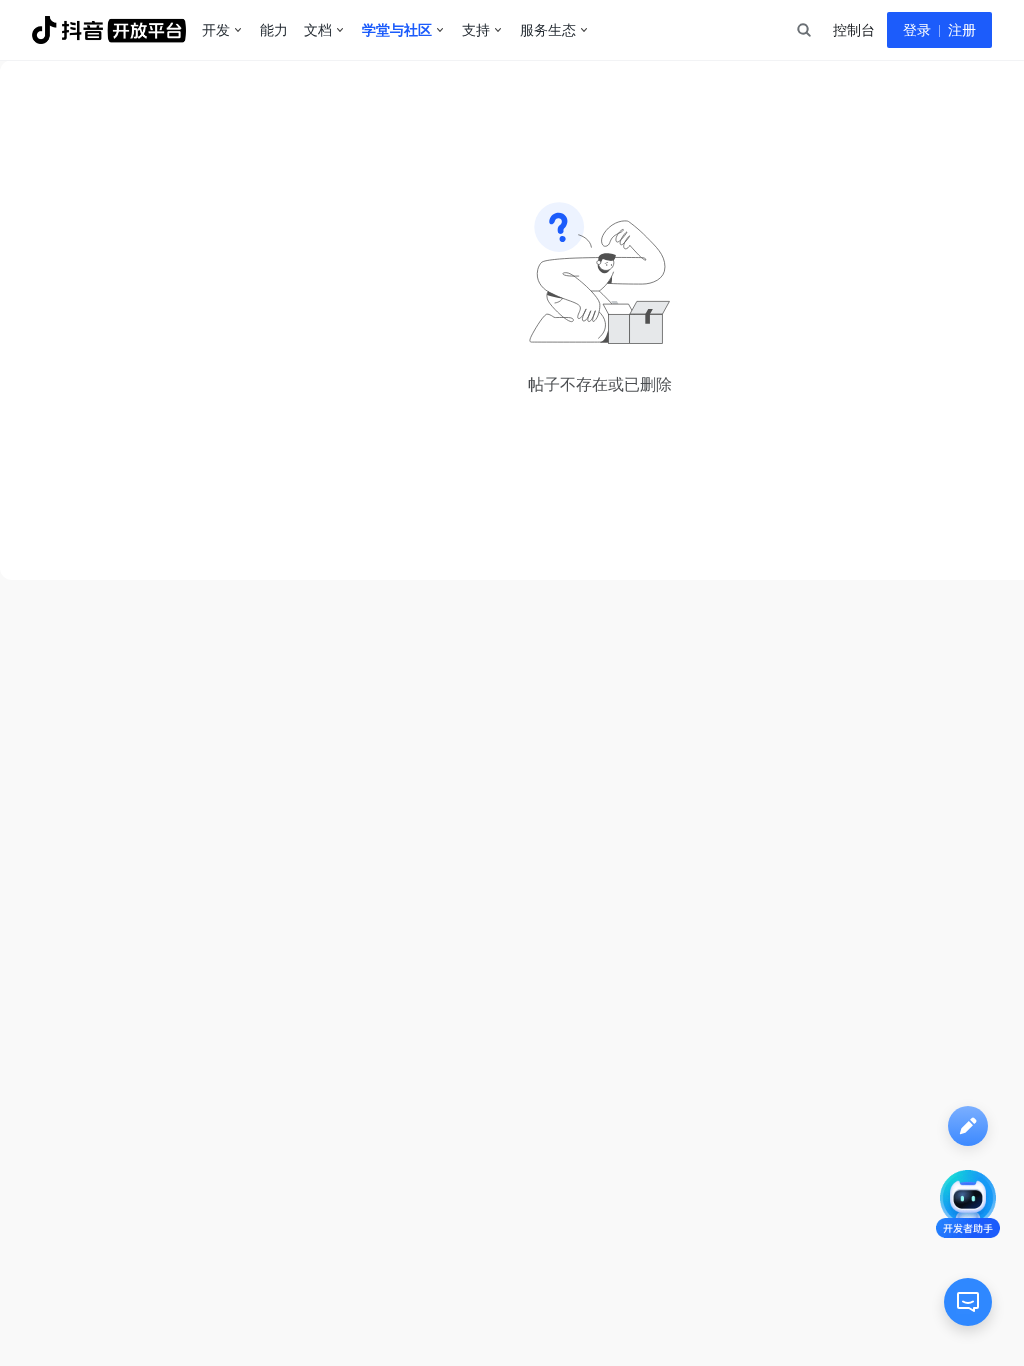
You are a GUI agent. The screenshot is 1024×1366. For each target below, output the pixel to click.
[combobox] (803, 30)
